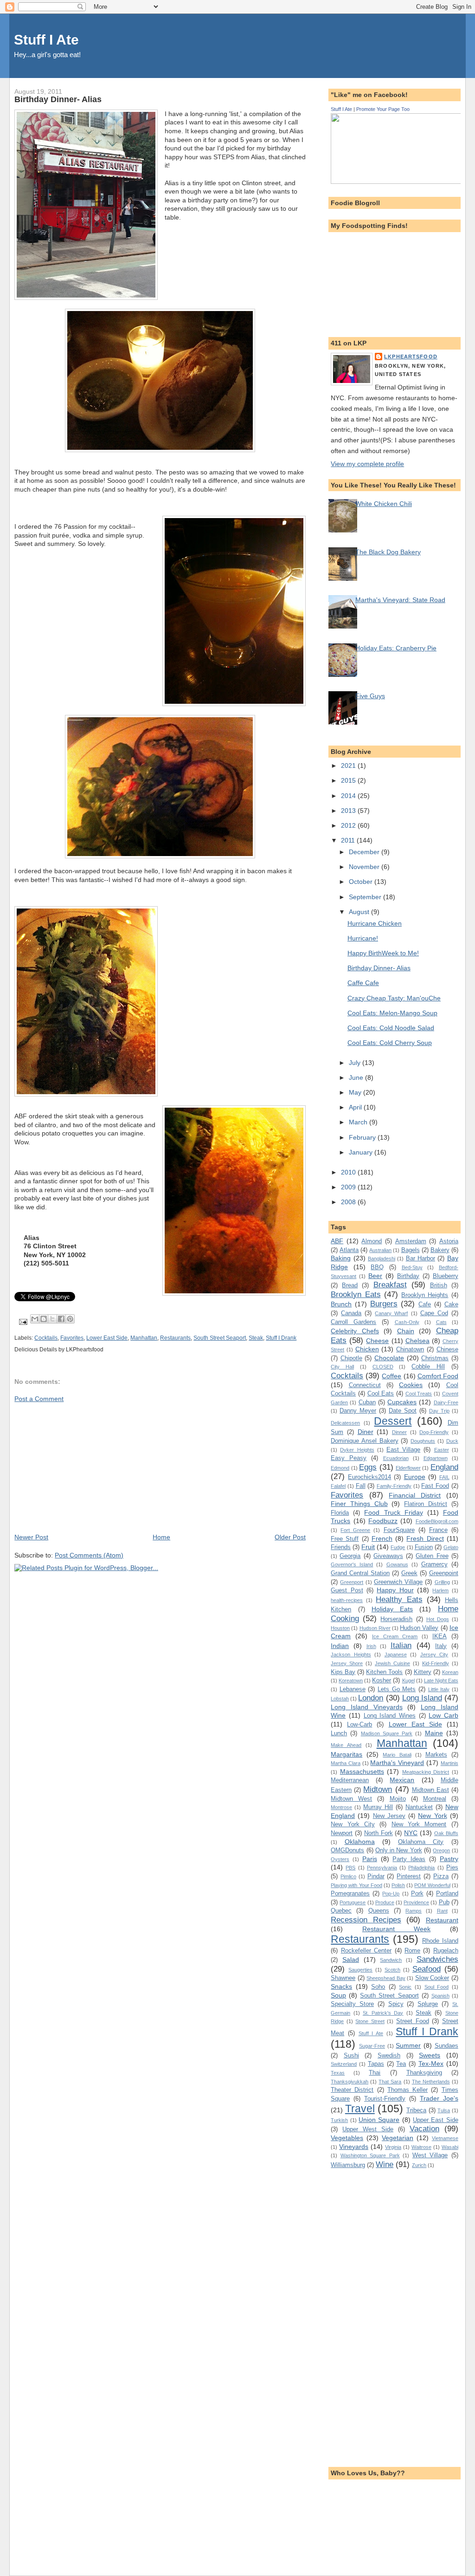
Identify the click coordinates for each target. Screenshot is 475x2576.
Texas (338, 2073)
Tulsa (444, 2110)
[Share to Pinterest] (70, 1319)
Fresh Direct (425, 1538)
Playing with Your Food (356, 1885)
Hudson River (375, 1628)
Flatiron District (426, 1504)
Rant (442, 1911)
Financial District (415, 1495)
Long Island (422, 1698)
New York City (353, 1824)
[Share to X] (52, 1319)
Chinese (447, 1349)
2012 (349, 825)
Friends (341, 1547)
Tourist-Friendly (385, 2099)
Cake (451, 1304)
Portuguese (353, 1902)
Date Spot (403, 1411)
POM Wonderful (432, 1885)
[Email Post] (22, 1322)
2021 (349, 766)
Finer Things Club (359, 1504)
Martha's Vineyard (397, 1763)
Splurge (428, 2004)
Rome (412, 1950)
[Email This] (35, 1319)
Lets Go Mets (397, 1689)
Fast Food (435, 1486)
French (382, 1538)
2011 (349, 840)
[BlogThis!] (44, 1319)
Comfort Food (438, 1376)
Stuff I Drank (281, 1338)
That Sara (390, 2082)
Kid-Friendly (436, 1663)
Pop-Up (391, 1894)
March (359, 1122)
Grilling (442, 1582)
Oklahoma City (421, 1842)
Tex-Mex (431, 2063)
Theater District (352, 2090)
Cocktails (46, 1338)
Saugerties (360, 1970)
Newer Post (31, 1537)
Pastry (449, 1859)
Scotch (392, 1970)
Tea (401, 2064)
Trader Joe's (439, 2098)
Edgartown (436, 1458)
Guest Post (347, 1590)
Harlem (440, 1590)
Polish (398, 1885)
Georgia (350, 1556)
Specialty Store (352, 2004)
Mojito (398, 1799)
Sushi (351, 2055)
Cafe (425, 1304)
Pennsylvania (382, 1868)
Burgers (384, 1304)
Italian (401, 1645)
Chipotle (351, 1358)
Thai (375, 2073)
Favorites (72, 1338)
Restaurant (442, 1920)
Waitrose (421, 2147)
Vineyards (354, 2147)
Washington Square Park (370, 2155)
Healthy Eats (399, 1599)
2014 (349, 796)
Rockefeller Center (366, 1950)
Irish (371, 1646)
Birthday (408, 1276)
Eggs (368, 1467)
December (365, 852)
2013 (349, 811)
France (438, 1530)
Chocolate (389, 1358)
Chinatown (410, 1349)
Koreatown (351, 1681)
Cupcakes (402, 1402)
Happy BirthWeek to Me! (383, 953)
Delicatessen (345, 1423)
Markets (436, 1755)
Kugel (408, 1681)
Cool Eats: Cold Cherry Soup (390, 1043)
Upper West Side (368, 2129)
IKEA (440, 1636)
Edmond (340, 1468)
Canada (351, 1313)
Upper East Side (436, 2120)
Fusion (424, 1547)
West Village (430, 2155)
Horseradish (396, 1619)
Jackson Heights (351, 1655)
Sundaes (446, 2046)
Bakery (440, 1250)
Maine (434, 1733)
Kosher (382, 1680)
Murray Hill (378, 1807)
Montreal (435, 1799)
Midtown (378, 1789)
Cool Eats (381, 1393)
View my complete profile (367, 464)
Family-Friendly (394, 1486)
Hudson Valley (419, 1628)
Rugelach (446, 1950)
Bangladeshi (382, 1259)
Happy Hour (395, 1590)
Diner (366, 1432)
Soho (378, 1987)
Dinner (399, 1432)
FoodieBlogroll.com (437, 1521)
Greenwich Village (398, 1582)
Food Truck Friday (393, 1512)
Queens (379, 1911)
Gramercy (434, 1564)
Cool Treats (419, 1394)
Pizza (441, 1876)
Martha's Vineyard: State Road (400, 600)
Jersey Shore (347, 1663)
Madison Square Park (387, 1733)
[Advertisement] (84, 1467)
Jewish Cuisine (392, 1663)
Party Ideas (409, 1859)
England (444, 1467)
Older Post (290, 1537)
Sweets (430, 2055)
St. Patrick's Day (383, 2013)
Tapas (376, 2064)
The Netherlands (431, 2082)
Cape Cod (434, 1313)
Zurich (419, 2165)
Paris (370, 1859)
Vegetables (347, 2138)
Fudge (398, 1547)
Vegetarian (398, 2138)
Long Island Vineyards (366, 1707)
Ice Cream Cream (395, 1636)
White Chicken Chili (384, 504)
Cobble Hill (428, 1366)
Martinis (449, 1763)
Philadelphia (421, 1868)
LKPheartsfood (411, 357)
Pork (417, 1893)
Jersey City (434, 1655)
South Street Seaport (220, 1338)
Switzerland (344, 2064)
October (362, 882)
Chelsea (417, 1341)
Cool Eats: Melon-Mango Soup (392, 1013)
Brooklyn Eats (356, 1294)
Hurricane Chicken (375, 923)
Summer (408, 2045)
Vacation (424, 2128)
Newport (342, 1833)
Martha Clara (346, 1763)
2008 (349, 1202)
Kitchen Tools (384, 1672)
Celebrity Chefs (355, 1331)
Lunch (339, 1733)
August (360, 912)
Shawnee (343, 1978)
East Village (403, 1450)
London (371, 1698)
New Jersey (389, 1816)
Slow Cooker (432, 1978)
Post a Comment (39, 1399)
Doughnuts (423, 1441)
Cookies (411, 1385)
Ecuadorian (396, 1458)
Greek (409, 1573)
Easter (442, 1450)
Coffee (392, 1376)
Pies (452, 1867)
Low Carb (443, 1715)
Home (161, 1537)
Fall (361, 1486)
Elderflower (408, 1468)
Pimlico (348, 1876)
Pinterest (409, 1876)
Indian (340, 1646)
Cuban (367, 1402)
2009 (349, 1187)
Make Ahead (346, 1745)
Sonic (405, 1987)
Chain (406, 1331)
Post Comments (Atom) (89, 1555)
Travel (360, 2109)
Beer (375, 1276)
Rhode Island (440, 1941)
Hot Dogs (438, 1619)
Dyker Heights (357, 1450)
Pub (444, 1902)
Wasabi (450, 2147)
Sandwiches (437, 1959)
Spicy (396, 2004)
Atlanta (349, 1250)
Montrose (341, 1807)
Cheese (377, 1341)
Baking (341, 1258)
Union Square (379, 2120)
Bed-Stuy (412, 1267)
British (439, 1285)
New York (432, 1816)
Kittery (423, 1672)
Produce (385, 1902)
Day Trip (439, 1411)
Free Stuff (345, 1539)
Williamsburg (348, 2165)
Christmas (435, 1358)
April (356, 1107)
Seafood (427, 1969)
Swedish (389, 2055)
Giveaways (388, 1556)
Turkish (339, 2120)
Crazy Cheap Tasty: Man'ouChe (394, 998)
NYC (411, 1833)
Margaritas (347, 1754)
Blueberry (446, 1276)
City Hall (342, 1367)
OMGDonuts (347, 1850)
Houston (340, 1628)
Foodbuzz (383, 1521)
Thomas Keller (408, 2090)
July (356, 1063)
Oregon (441, 1850)
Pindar (376, 1876)
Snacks (341, 1986)
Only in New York (399, 1850)
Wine (385, 2164)
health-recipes (347, 1600)
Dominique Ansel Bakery (365, 1441)
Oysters (340, 1859)
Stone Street (370, 2021)
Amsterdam (411, 1241)
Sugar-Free (372, 2046)
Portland (447, 1893)
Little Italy (439, 1689)
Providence (416, 1902)
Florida (340, 1513)
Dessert (393, 1421)
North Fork (379, 1833)
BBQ (377, 1267)
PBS (350, 1868)
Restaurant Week (397, 1929)
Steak (256, 1338)
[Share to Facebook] (61, 1319)
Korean (450, 1672)
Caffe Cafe (363, 983)
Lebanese (353, 1689)
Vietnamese (445, 2138)
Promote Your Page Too (383, 109)
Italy (441, 1646)
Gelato (451, 1547)
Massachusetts (362, 1771)
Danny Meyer (358, 1411)
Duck (452, 1441)
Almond (372, 1241)
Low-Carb (359, 1724)
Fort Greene (355, 1530)
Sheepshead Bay (386, 1978)
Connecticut (365, 1385)
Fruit (368, 1547)
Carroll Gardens (353, 1322)
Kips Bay (343, 1672)
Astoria (449, 1241)
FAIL (444, 1477)
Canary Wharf (391, 1313)
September (366, 897)
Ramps (414, 1911)
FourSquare (399, 1530)
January (362, 1152)
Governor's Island (352, 1564)
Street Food (413, 2021)
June (357, 1077)
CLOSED (383, 1367)
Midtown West (351, 1799)
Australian (380, 1250)
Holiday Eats (392, 1609)
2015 (349, 780)
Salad (351, 1960)
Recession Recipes (366, 1920)
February (363, 1137)
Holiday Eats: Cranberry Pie (396, 648)
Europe (415, 1477)
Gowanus (397, 1564)
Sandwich (391, 1960)
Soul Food (437, 1987)
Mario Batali (397, 1755)
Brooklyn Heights (425, 1295)
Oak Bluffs (446, 1833)
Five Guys (370, 696)
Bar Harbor (420, 1258)
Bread (350, 1285)
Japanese (396, 1655)
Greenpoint (444, 1573)
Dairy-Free (446, 1402)
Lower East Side (107, 1338)
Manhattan (144, 1338)
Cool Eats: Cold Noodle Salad (391, 1028)
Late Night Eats (441, 1681)
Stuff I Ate (46, 40)
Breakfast (390, 1285)
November (365, 867)
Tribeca (416, 2110)
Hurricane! (363, 938)
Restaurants (175, 1338)
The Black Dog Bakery (388, 552)
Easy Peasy (349, 1458)
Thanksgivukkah (350, 2082)
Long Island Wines (390, 1716)
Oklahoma (360, 1842)
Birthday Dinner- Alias (379, 968)
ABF (337, 1241)
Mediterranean (350, 1780)
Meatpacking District (426, 1772)
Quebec (341, 1911)
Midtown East (430, 1790)
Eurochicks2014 (369, 1477)
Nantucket (419, 1807)
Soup (338, 1995)
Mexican (402, 1780)
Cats (441, 1322)
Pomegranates (350, 1893)
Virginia (393, 2147)
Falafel (338, 1486)
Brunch (341, 1304)
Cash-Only (407, 1322)
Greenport (352, 1582)
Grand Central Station (360, 1573)
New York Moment (419, 1824)
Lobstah (340, 1699)
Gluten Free (432, 1556)
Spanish (440, 1996)
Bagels (411, 1250)
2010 (349, 1172)
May (356, 1092)
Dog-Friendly (434, 1432)
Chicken (367, 1349)
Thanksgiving (424, 2073)
